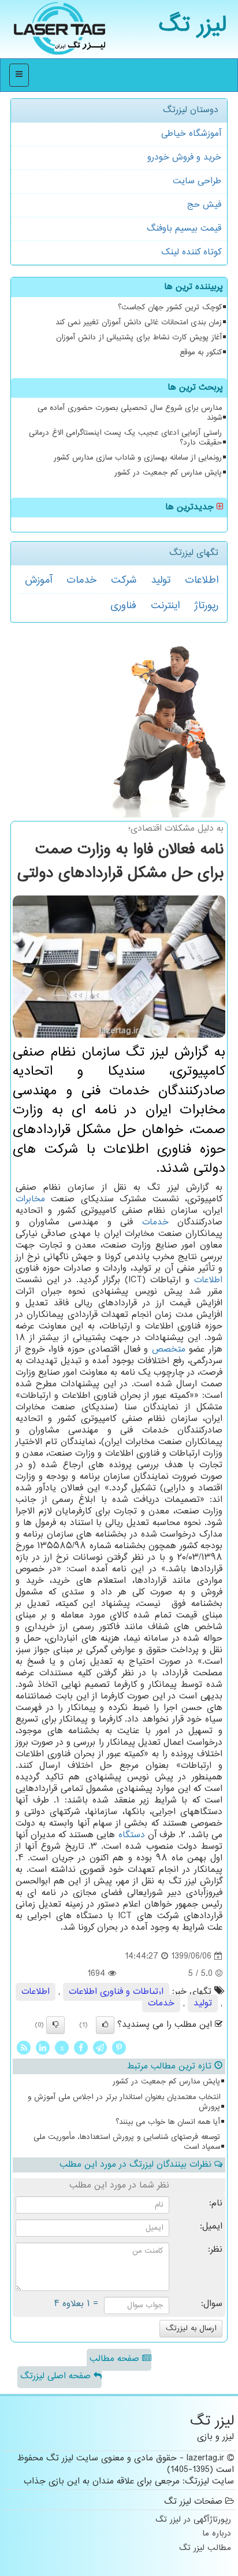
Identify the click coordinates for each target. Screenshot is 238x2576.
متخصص (169, 1350)
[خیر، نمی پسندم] (55, 2025)
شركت (124, 580)
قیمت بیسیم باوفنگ (184, 229)
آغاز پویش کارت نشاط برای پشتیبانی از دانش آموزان (139, 338)
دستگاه (132, 1835)
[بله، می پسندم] (105, 2025)
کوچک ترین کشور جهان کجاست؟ (170, 308)
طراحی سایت (197, 181)
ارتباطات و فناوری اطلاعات (116, 1992)
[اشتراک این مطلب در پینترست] (119, 2048)
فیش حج (204, 205)
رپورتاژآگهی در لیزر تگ (193, 2520)
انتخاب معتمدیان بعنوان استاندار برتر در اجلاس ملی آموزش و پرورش (124, 2102)
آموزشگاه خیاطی (191, 134)
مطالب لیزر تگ (205, 2549)
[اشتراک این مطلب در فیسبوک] (81, 2048)
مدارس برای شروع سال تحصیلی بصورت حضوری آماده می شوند (130, 413)
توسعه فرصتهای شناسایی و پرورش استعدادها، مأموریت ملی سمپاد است (127, 2142)
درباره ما (217, 2534)
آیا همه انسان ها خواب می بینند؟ (168, 2122)
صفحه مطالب (116, 2359)
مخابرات (30, 1199)
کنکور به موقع (201, 353)
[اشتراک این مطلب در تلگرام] (100, 2048)
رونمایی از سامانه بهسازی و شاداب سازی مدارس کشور (138, 458)
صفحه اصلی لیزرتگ (57, 2376)
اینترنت (165, 606)
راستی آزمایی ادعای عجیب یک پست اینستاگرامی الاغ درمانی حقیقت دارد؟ (125, 438)
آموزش (38, 580)
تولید (161, 580)
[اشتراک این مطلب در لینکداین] (43, 2048)
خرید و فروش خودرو (184, 158)
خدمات (81, 580)
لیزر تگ (193, 26)
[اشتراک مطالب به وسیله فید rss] (24, 2048)
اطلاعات (202, 580)
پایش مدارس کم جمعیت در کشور (168, 473)
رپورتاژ (206, 606)
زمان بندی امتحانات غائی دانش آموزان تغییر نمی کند (139, 323)
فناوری (123, 606)
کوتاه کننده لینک (191, 252)
